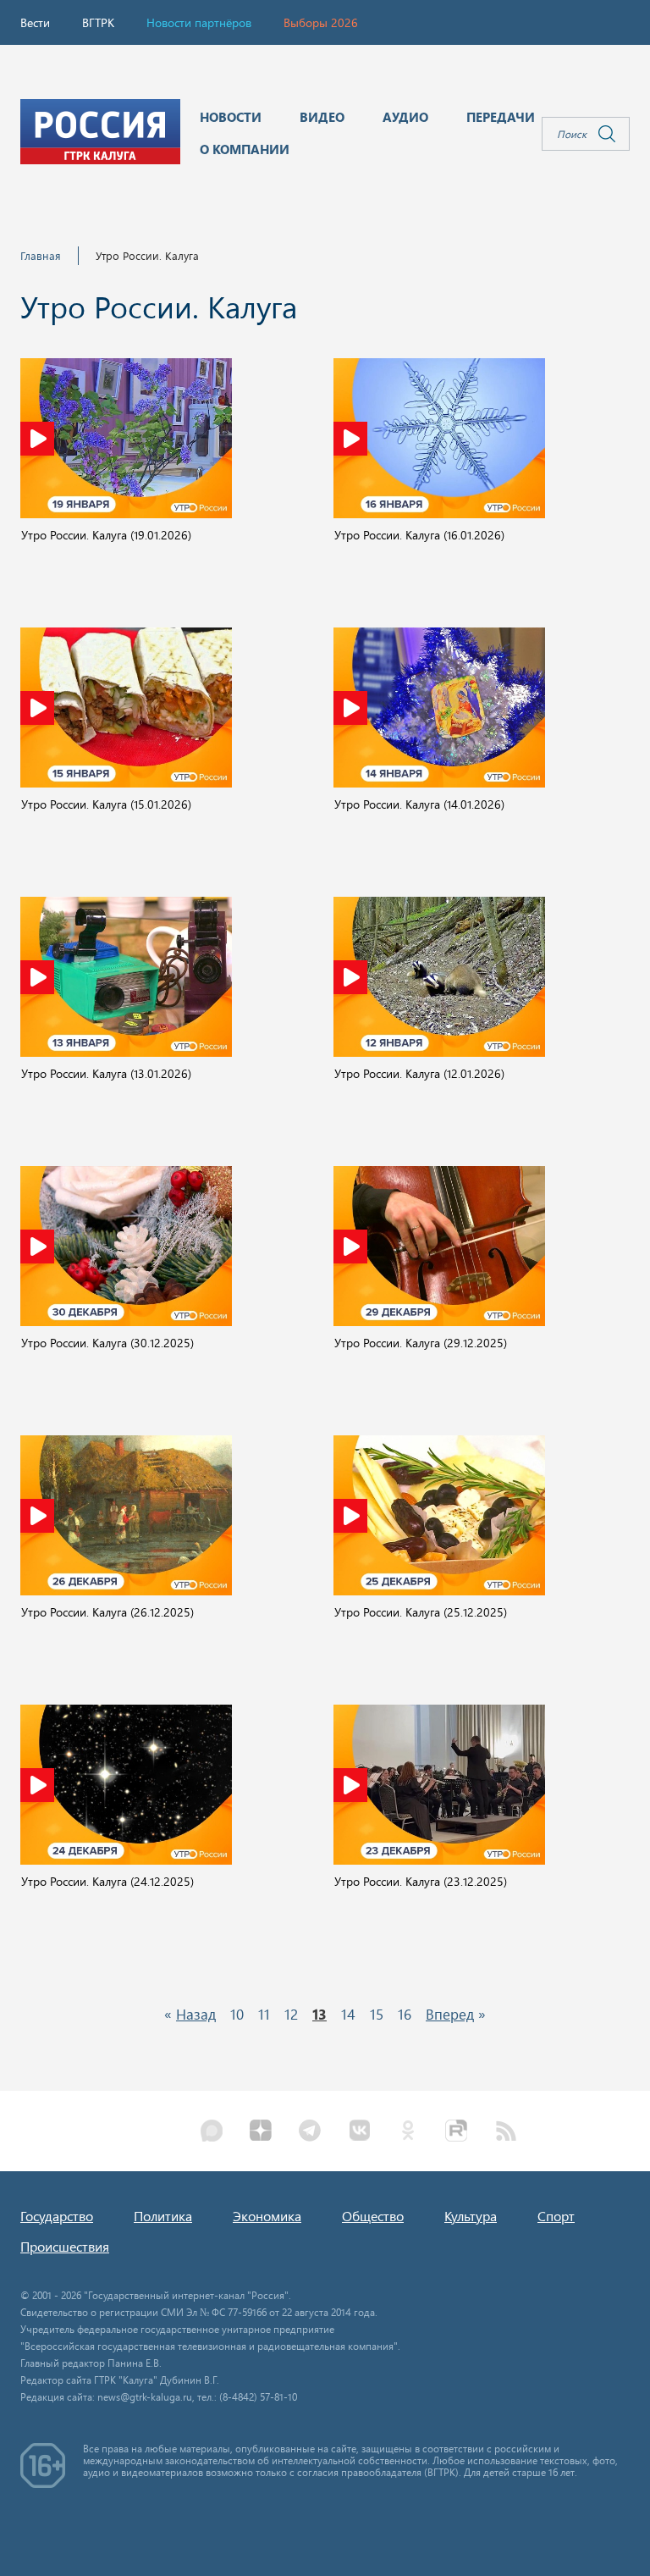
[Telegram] (310, 2132)
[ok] (408, 2132)
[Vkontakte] (359, 2132)
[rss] (506, 2132)
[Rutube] (457, 2132)
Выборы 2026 (321, 22)
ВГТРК (98, 22)
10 (237, 2014)
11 (264, 2014)
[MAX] (212, 2132)
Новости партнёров (199, 22)
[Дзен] (261, 2132)
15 (377, 2014)
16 (405, 2014)
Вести (35, 22)
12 (291, 2014)
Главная (41, 255)
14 (348, 2014)
